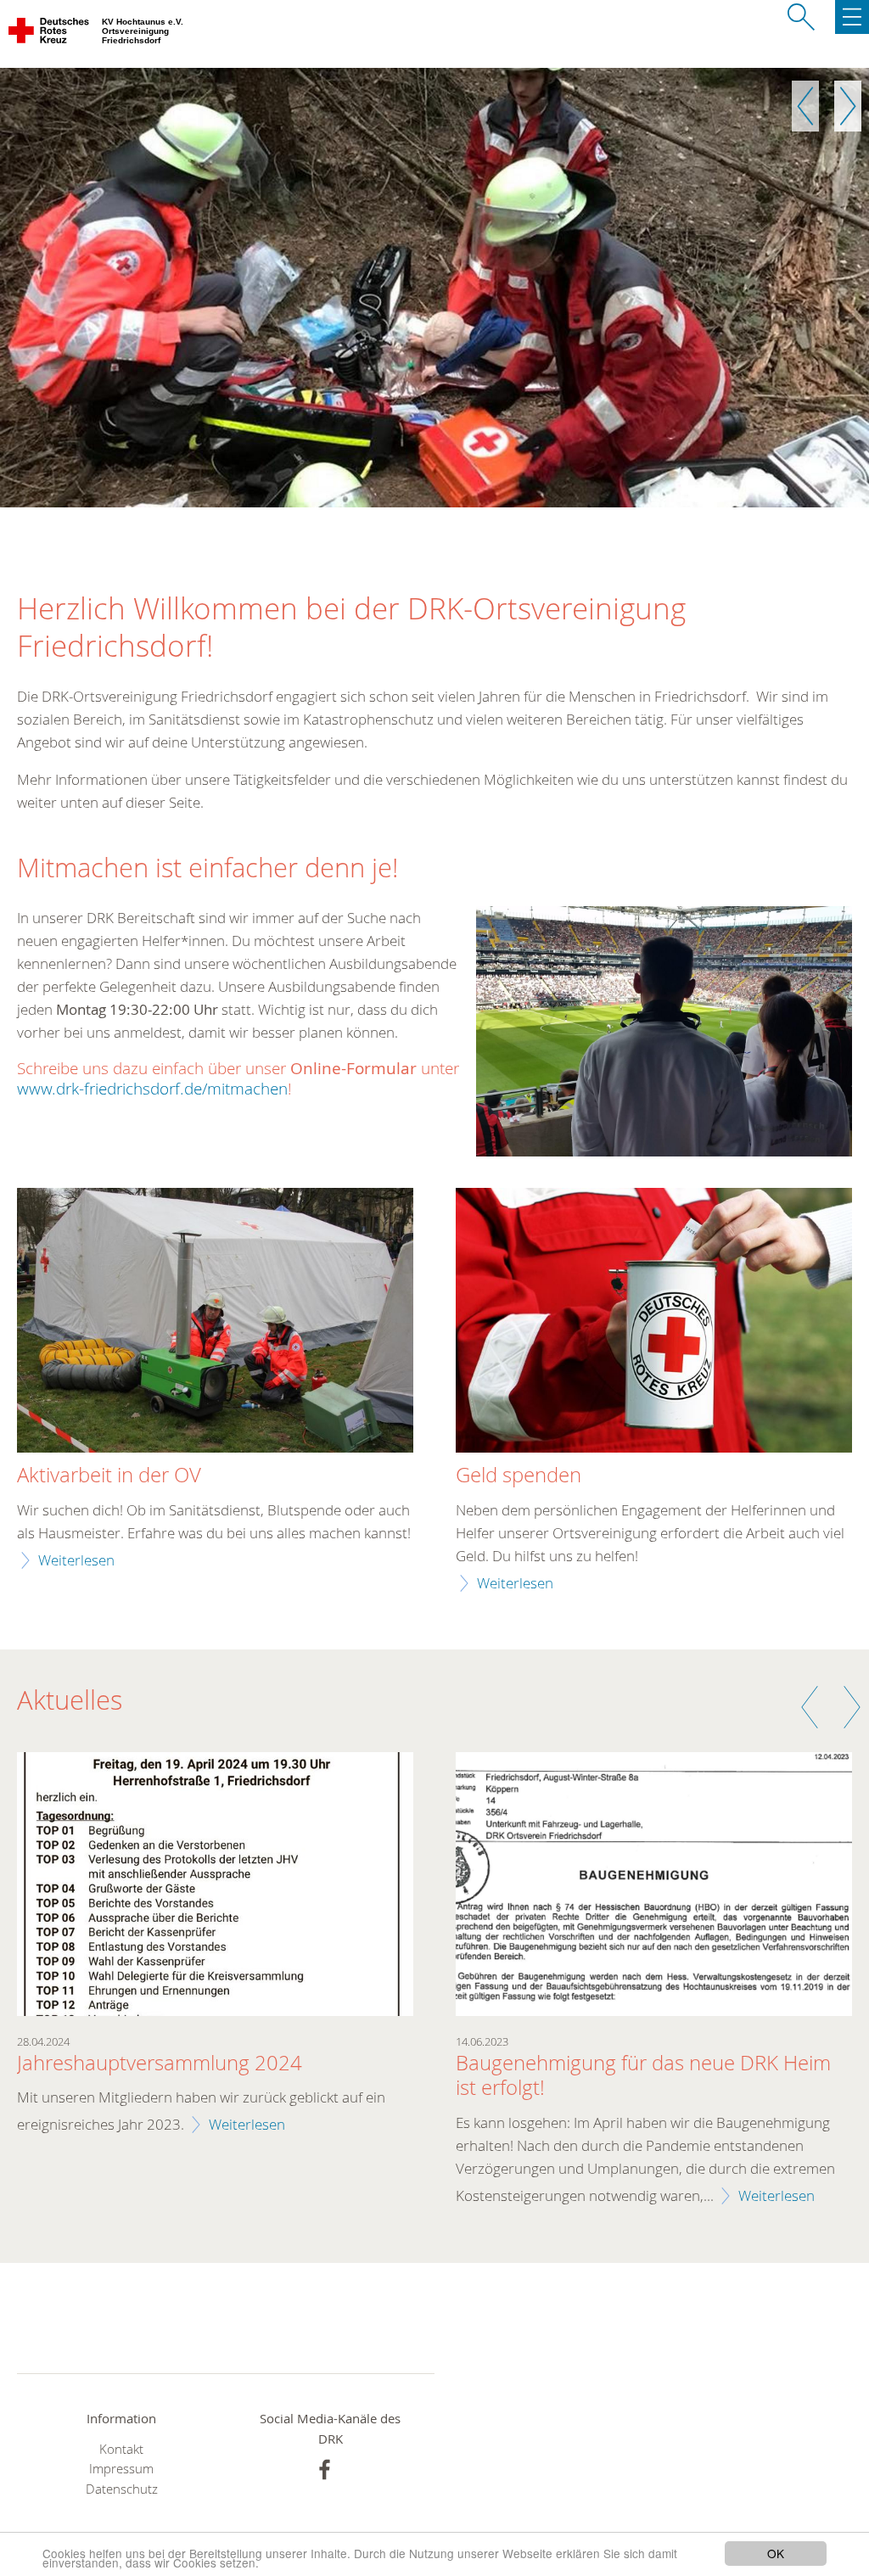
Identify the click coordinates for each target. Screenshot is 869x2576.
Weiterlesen (76, 1560)
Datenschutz (122, 2489)
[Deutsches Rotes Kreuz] (50, 34)
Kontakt (121, 2449)
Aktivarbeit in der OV (109, 1476)
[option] (434, 288)
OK (776, 2553)
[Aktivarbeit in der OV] (215, 1322)
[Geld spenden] (654, 1322)
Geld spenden (519, 1476)
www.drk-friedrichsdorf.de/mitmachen (152, 1088)
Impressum (121, 2469)
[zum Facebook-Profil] (325, 2470)
